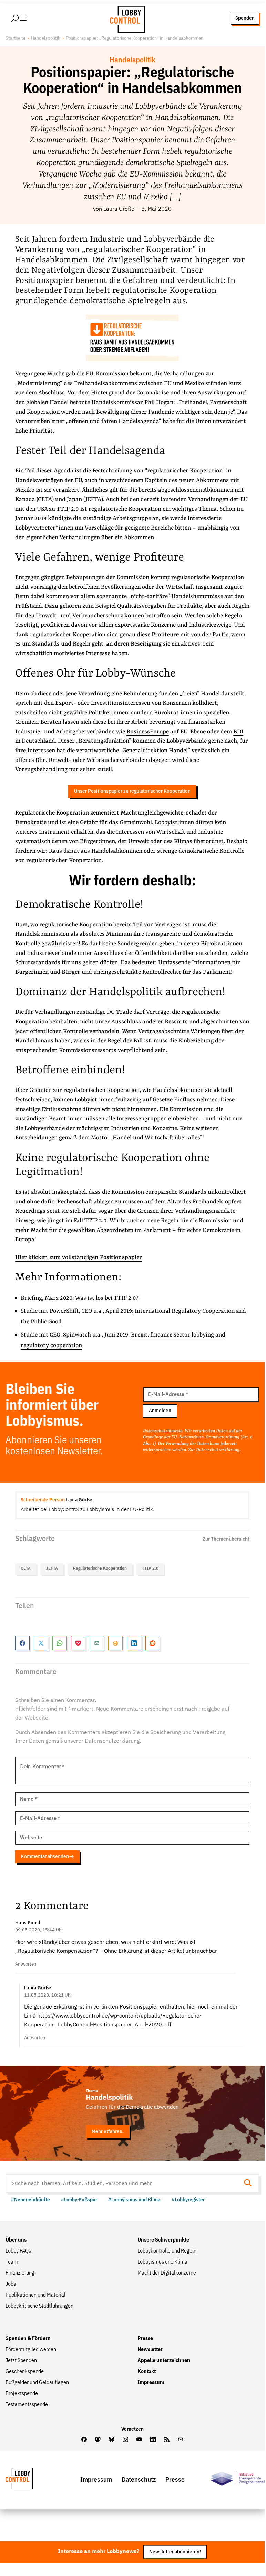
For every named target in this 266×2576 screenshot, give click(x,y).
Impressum (151, 2383)
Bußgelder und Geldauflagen (37, 2383)
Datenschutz (139, 2480)
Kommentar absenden (45, 1857)
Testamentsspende (27, 2405)
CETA (26, 1569)
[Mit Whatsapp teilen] (60, 1643)
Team (12, 2262)
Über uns (16, 2240)
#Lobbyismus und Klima (134, 2200)
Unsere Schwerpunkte (163, 2240)
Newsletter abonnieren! (175, 2552)
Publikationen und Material (35, 2295)
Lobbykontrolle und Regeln (167, 2251)
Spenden (245, 18)
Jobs (11, 2284)
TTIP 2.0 (150, 1569)
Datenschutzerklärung (218, 1450)
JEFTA (52, 1569)
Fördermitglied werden (31, 2350)
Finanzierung (20, 2273)
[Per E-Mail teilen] (97, 1643)
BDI (238, 732)
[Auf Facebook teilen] (22, 1643)
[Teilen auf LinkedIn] (134, 1643)
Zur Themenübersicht (226, 1539)
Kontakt (147, 2372)
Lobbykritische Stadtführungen (39, 2306)
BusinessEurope (148, 732)
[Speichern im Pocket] (78, 1643)
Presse (145, 2339)
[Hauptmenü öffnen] (28, 18)
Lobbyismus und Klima (162, 2262)
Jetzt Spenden (21, 2361)
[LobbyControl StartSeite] (30, 2480)
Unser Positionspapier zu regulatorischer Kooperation (132, 791)
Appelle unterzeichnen (164, 2361)
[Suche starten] (250, 2184)
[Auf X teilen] (41, 1643)
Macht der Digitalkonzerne (167, 2273)
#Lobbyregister (188, 2200)
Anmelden (160, 1411)
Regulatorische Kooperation (100, 1569)
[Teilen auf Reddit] (153, 1643)
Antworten (26, 1964)
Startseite (16, 38)
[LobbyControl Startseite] (125, 18)
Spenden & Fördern (28, 2339)
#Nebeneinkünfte (30, 2200)
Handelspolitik (46, 38)
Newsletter (150, 2350)
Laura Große (119, 209)
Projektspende (22, 2394)
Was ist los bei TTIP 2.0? (107, 1298)
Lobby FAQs (18, 2251)
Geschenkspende (25, 2372)
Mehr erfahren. (108, 2132)
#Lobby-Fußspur (79, 2200)
